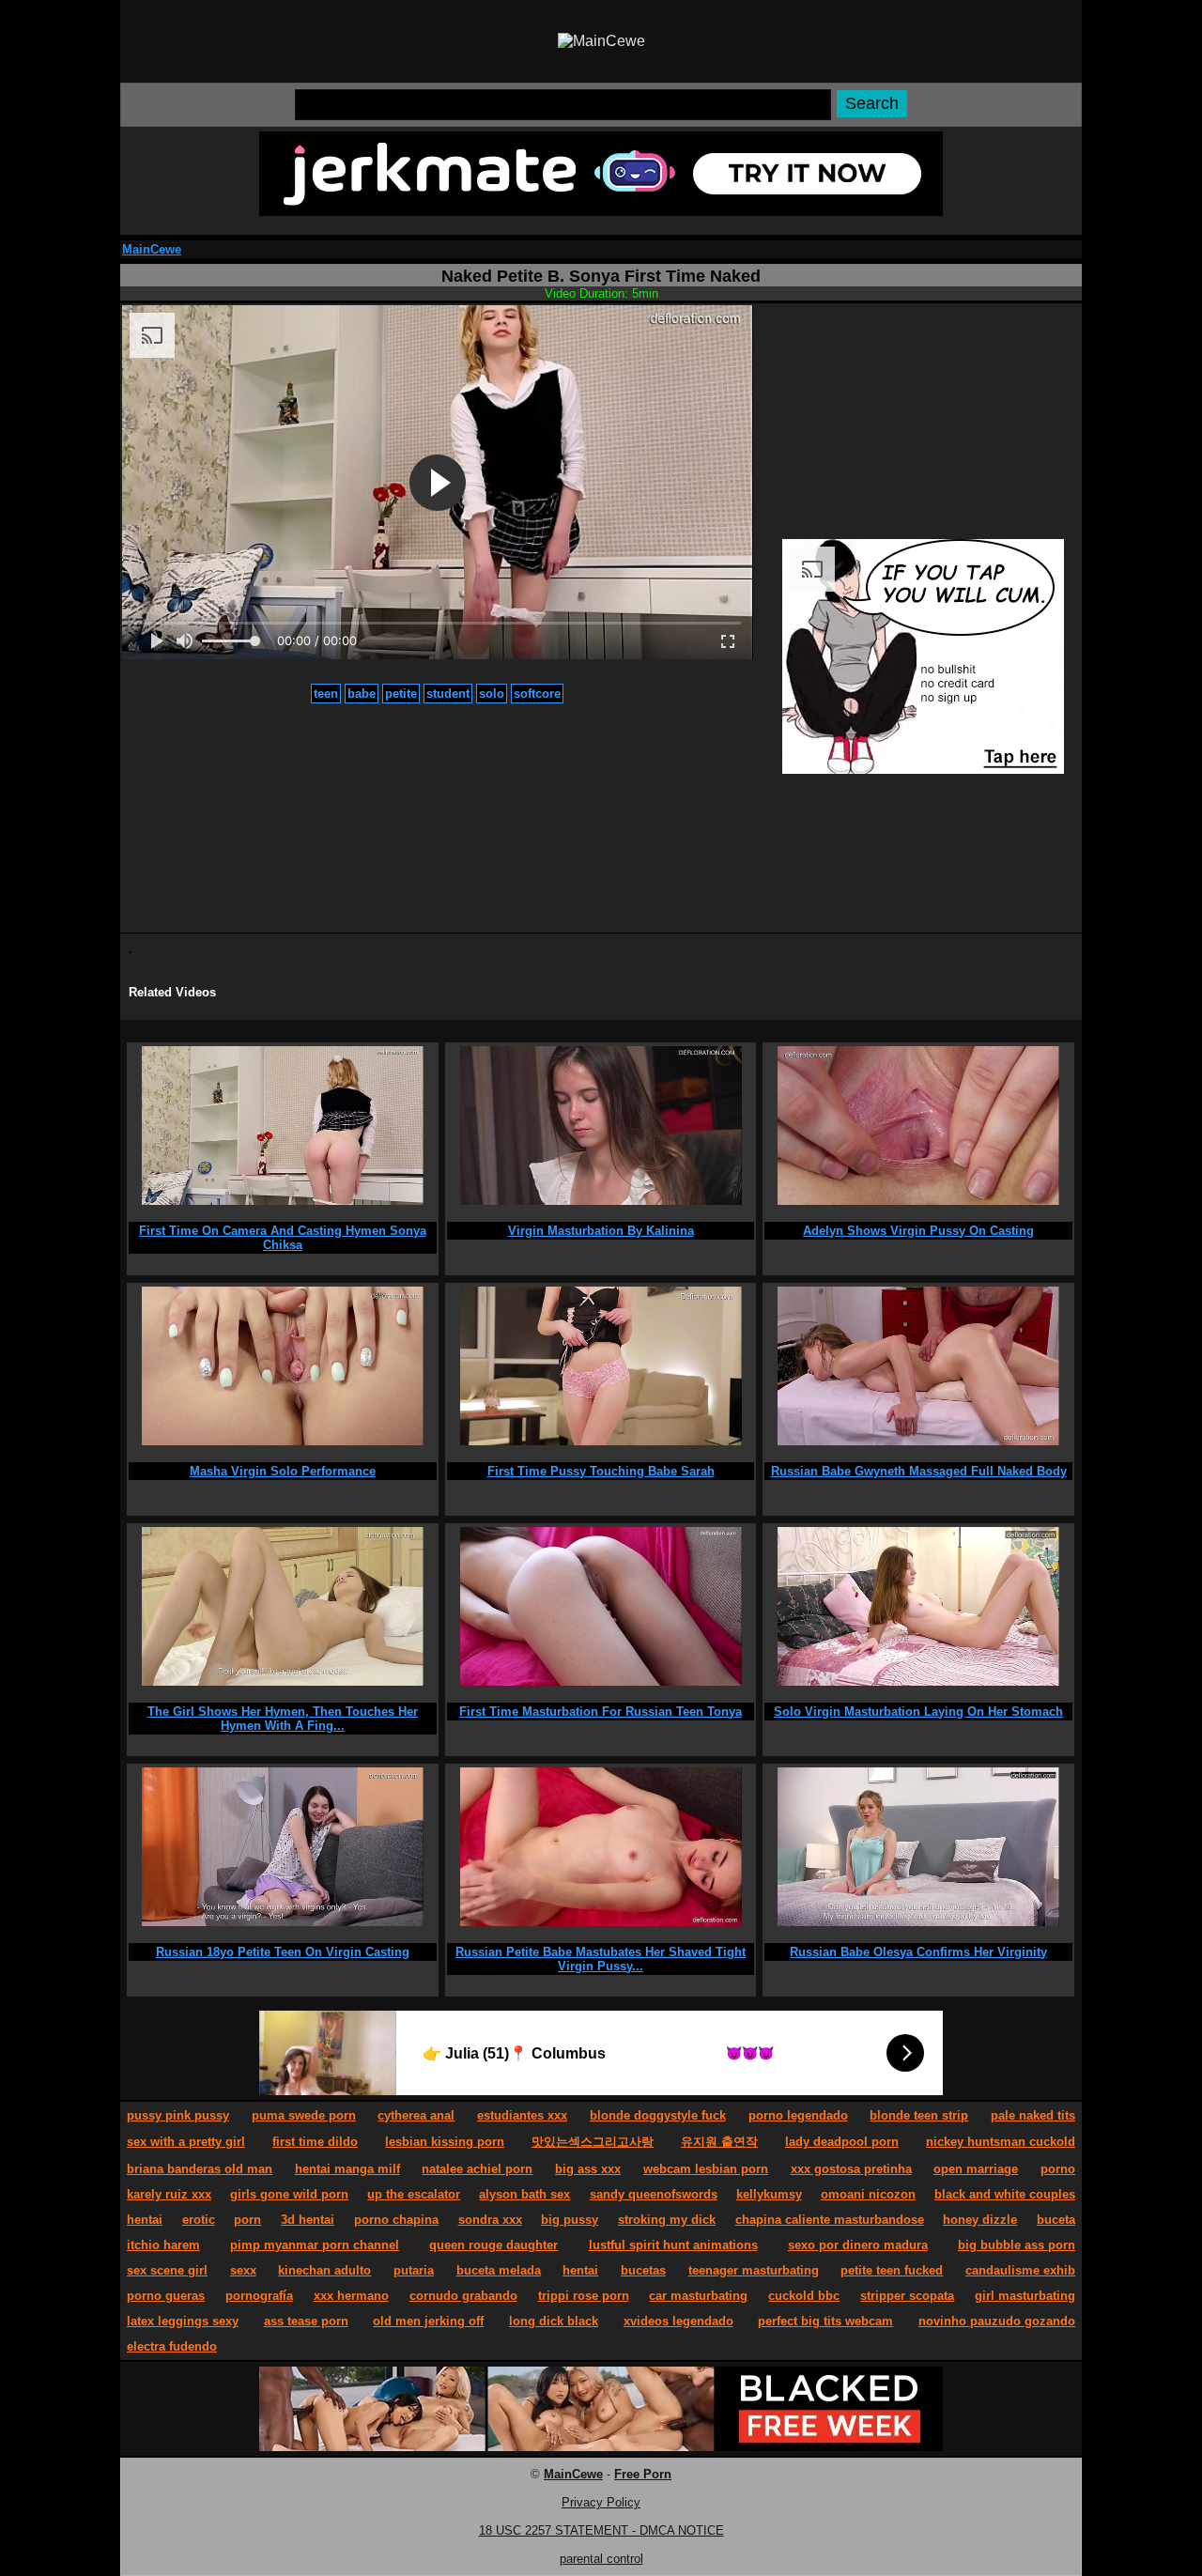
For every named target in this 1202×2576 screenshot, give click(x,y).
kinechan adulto (324, 2270)
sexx (243, 2270)
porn (247, 2220)
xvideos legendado (678, 2321)
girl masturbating (1025, 2296)
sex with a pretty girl (186, 2142)
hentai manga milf (347, 2169)
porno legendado (798, 2115)
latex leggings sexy (183, 2321)
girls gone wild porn (289, 2194)
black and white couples (1005, 2194)
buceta (1056, 2220)
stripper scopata (907, 2296)
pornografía (259, 2296)
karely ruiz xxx (169, 2194)
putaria (414, 2270)
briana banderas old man (200, 2169)
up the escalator (414, 2194)
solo (492, 694)
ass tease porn (306, 2321)
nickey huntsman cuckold (1001, 2142)
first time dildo (315, 2142)
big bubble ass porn (1017, 2245)
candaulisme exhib (1020, 2270)
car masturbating (698, 2296)
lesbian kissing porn (445, 2142)
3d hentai (308, 2220)
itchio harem (163, 2245)
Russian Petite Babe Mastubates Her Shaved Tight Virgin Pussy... (601, 1959)
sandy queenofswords (654, 2194)
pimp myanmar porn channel (315, 2245)
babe (362, 694)
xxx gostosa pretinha (851, 2169)
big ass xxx (588, 2169)
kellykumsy (769, 2194)
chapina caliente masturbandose (830, 2220)
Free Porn (643, 2474)
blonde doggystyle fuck (658, 2115)
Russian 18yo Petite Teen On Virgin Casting (283, 1952)
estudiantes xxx (522, 2115)
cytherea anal (416, 2115)
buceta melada (499, 2270)
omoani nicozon (868, 2194)
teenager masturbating (754, 2270)
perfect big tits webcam (825, 2321)
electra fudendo (172, 2346)
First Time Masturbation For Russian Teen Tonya (601, 1712)
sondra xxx (490, 2220)
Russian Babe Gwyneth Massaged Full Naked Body (919, 1471)
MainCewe (152, 249)
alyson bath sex (524, 2194)
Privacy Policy (601, 2502)
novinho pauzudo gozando (997, 2321)
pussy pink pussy (178, 2115)
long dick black (554, 2321)
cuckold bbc (804, 2296)
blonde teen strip (919, 2115)
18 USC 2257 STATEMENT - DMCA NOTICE (601, 2530)
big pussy (570, 2220)
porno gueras (166, 2296)
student (448, 694)
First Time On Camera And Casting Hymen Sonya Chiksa (283, 1238)
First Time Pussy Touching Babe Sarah (601, 1471)
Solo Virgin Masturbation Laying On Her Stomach (918, 1712)
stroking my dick (667, 2220)
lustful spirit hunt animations (673, 2245)
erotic (199, 2220)
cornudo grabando (463, 2296)
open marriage (976, 2169)
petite (401, 694)
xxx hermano (351, 2296)
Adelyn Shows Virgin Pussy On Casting (918, 1231)
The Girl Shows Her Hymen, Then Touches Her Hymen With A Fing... (283, 1719)
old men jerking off (428, 2321)
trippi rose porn (584, 2296)
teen (326, 694)
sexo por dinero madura (858, 2245)
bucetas (643, 2270)
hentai (145, 2220)
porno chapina (396, 2220)
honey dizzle (980, 2220)
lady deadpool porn (842, 2142)
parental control (601, 2559)
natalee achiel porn (477, 2169)
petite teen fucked (892, 2270)
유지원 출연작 (719, 2142)
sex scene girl (167, 2270)
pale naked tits (1033, 2115)
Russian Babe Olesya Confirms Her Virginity (918, 1952)
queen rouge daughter (493, 2245)
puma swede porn (304, 2115)
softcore (537, 694)
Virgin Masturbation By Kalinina (601, 1231)
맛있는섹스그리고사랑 (593, 2142)
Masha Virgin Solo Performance (283, 1471)
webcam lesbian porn (706, 2169)
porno (1058, 2169)
